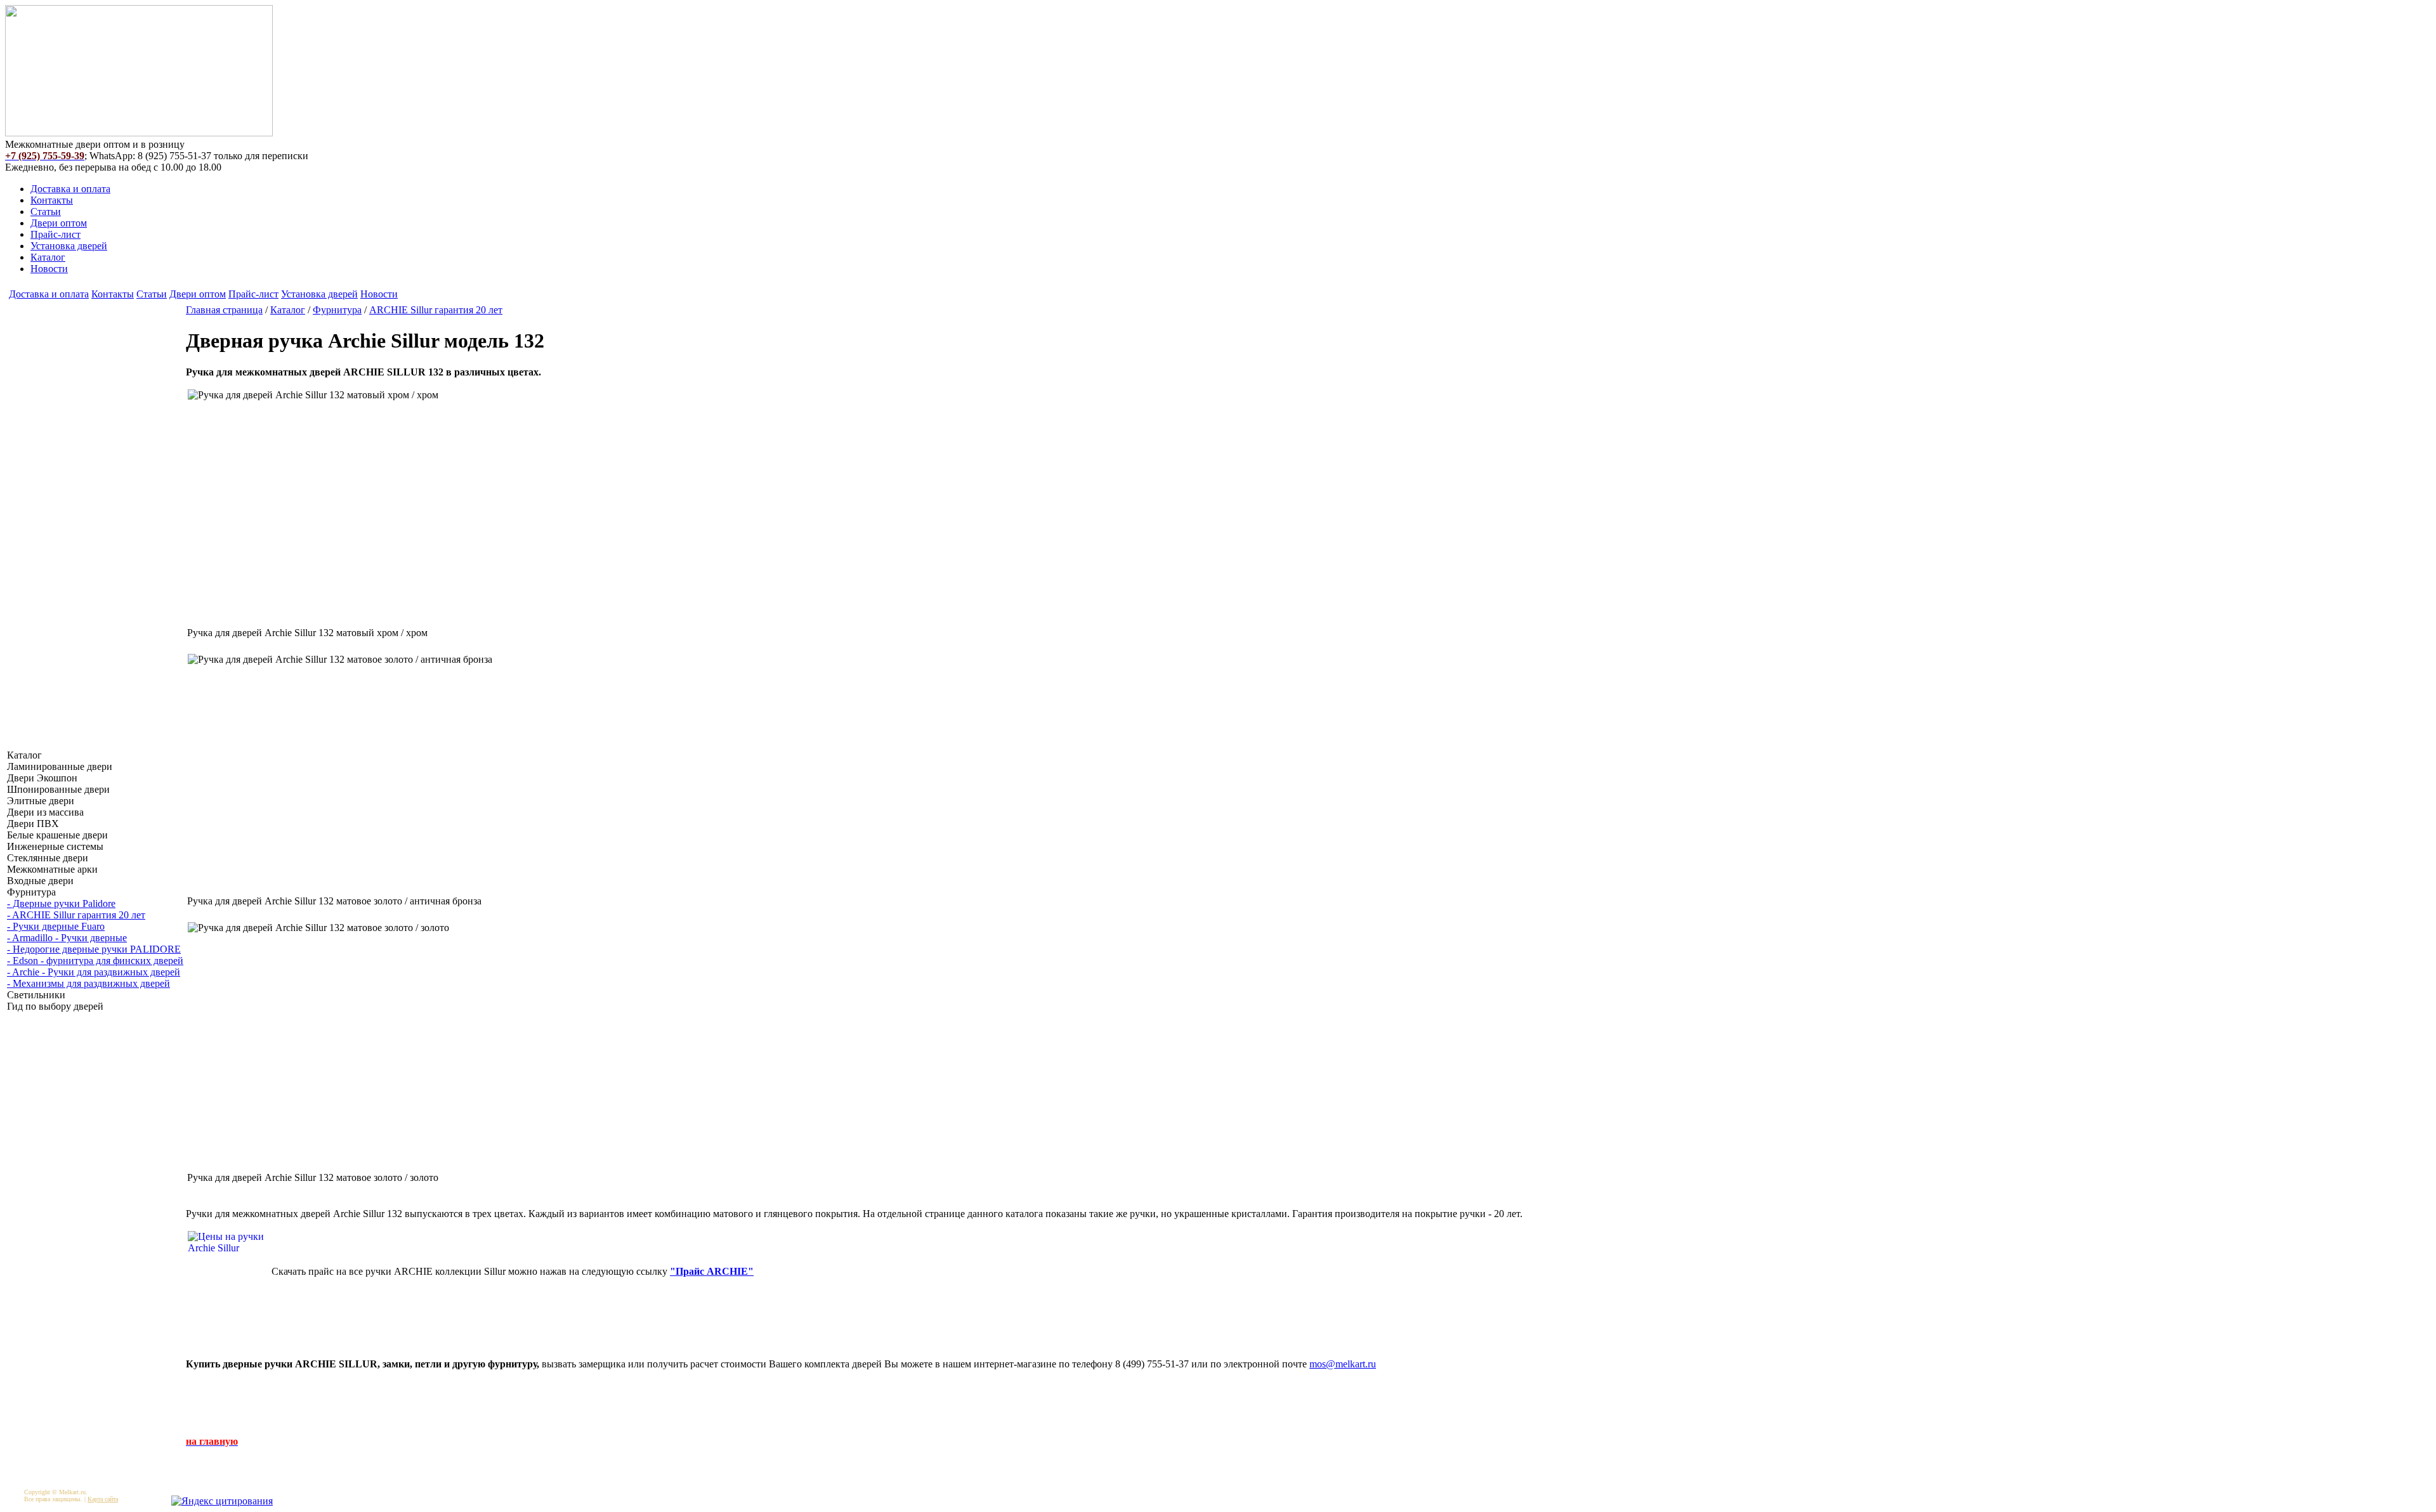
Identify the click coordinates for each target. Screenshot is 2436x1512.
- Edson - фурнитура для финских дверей (95, 961)
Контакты (52, 200)
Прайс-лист (56, 234)
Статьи (46, 212)
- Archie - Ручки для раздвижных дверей (94, 972)
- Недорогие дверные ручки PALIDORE (94, 949)
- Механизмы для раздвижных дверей (88, 983)
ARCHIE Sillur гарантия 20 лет (436, 310)
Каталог (48, 257)
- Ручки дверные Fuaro (56, 926)
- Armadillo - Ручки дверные (67, 938)
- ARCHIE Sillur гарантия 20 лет (76, 915)
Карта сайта (103, 1499)
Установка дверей (69, 246)
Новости (49, 269)
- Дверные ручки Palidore (61, 903)
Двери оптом (59, 223)
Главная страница (224, 310)
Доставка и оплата (70, 189)
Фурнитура (337, 310)
